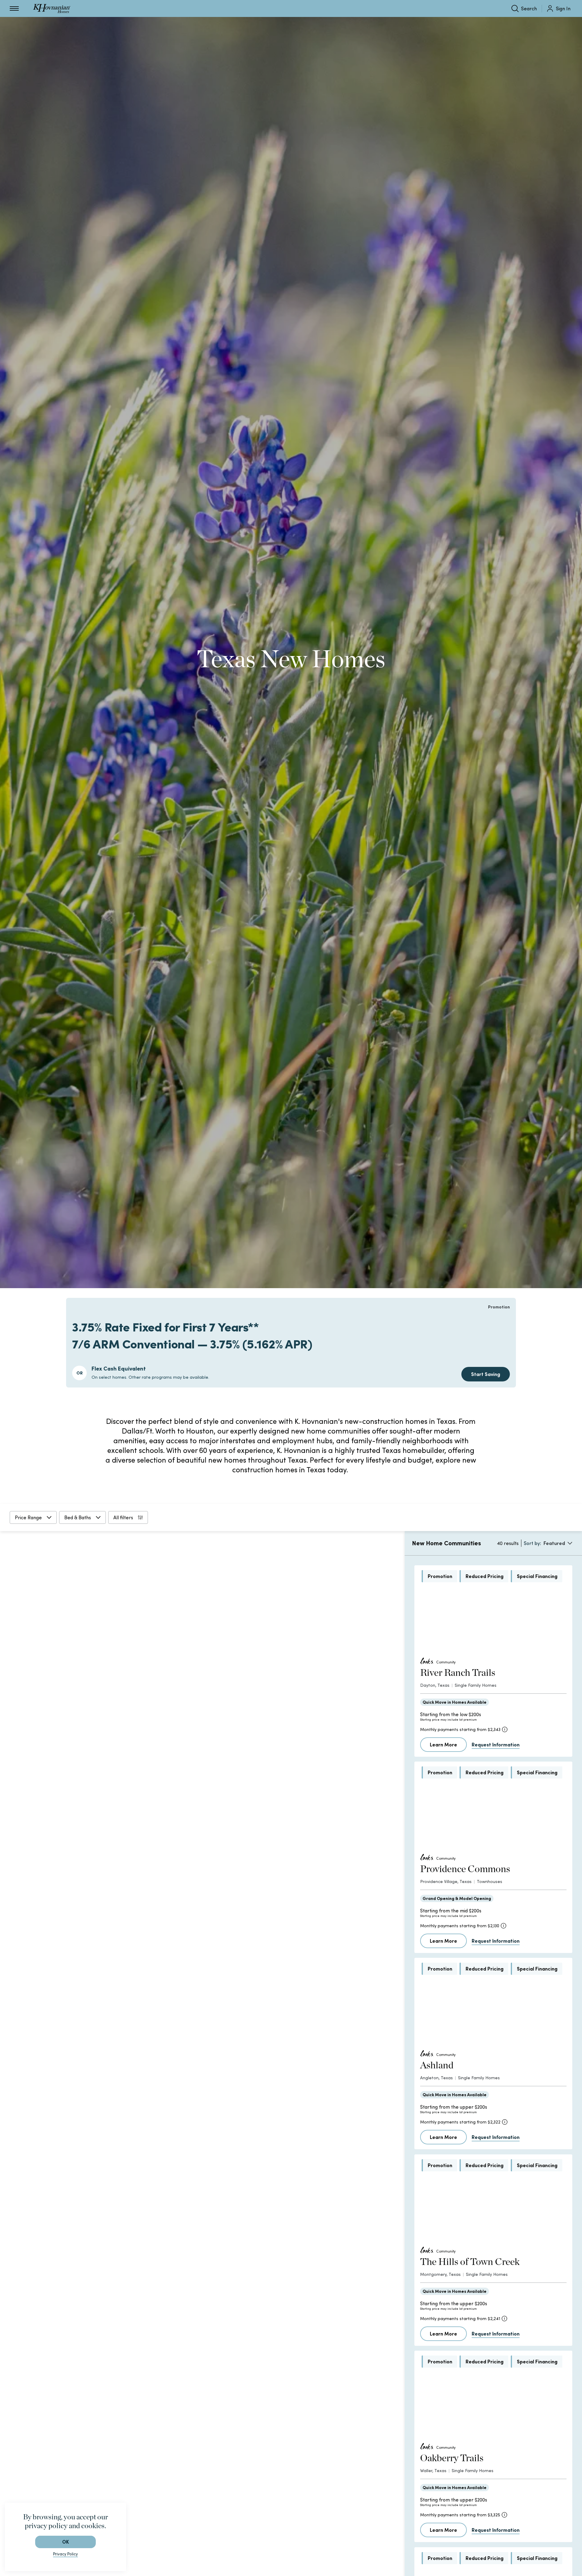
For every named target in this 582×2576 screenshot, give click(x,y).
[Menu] (14, 8)
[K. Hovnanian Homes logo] (52, 8)
